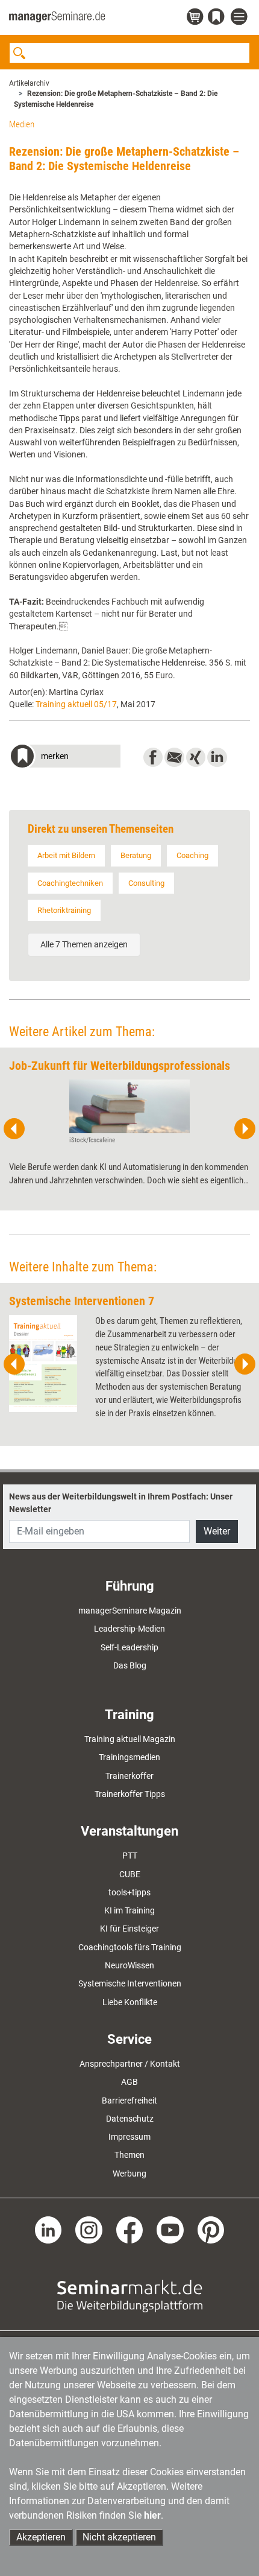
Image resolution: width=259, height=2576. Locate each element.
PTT (130, 1856)
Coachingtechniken (70, 883)
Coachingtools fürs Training (130, 1947)
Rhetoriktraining (64, 910)
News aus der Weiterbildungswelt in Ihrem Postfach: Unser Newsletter (121, 1503)
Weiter (217, 1531)
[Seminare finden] (130, 2295)
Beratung (136, 855)
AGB (129, 2082)
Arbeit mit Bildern (66, 855)
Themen (129, 2155)
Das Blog (130, 1665)
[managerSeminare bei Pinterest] (211, 2229)
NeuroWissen (129, 1965)
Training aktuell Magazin (130, 1739)
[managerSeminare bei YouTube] (170, 2229)
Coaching (192, 855)
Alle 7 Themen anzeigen (84, 944)
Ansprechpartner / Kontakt (130, 2064)
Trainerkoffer (129, 1776)
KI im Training (129, 1910)
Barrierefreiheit (129, 2101)
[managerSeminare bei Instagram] (89, 2229)
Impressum (129, 2137)
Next (245, 1129)
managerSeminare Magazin (130, 1611)
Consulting (146, 883)
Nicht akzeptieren (119, 2537)
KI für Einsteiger (129, 1929)
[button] (65, 758)
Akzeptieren (41, 2537)
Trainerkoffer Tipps (130, 1794)
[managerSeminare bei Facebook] (130, 2229)
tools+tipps (129, 1892)
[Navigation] (240, 17)
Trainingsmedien (129, 1757)
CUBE (130, 1874)
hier (152, 2515)
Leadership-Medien (129, 1629)
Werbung (129, 2174)
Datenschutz (130, 2119)
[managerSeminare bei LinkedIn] (48, 2229)
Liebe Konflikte (130, 2002)
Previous (14, 1129)
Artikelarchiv (29, 83)
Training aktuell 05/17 (76, 704)
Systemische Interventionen (130, 1983)
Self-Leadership (129, 1647)
